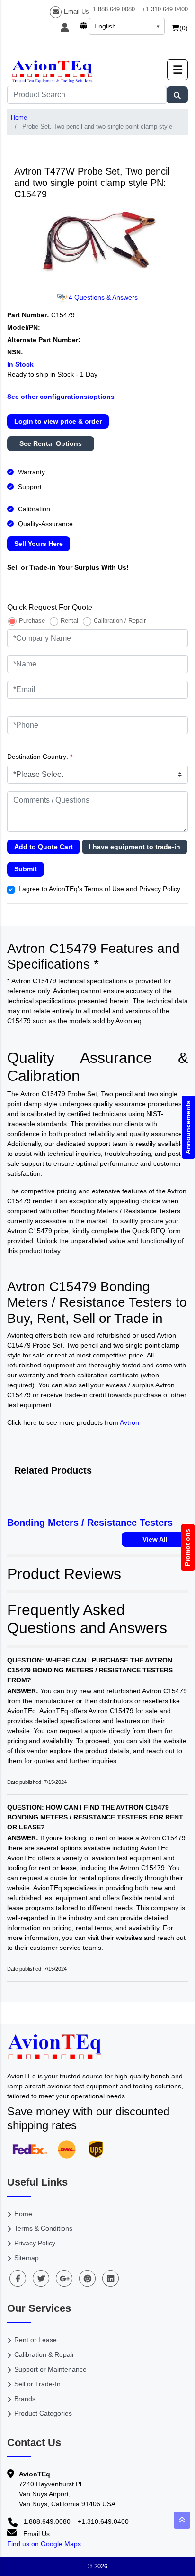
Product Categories (43, 2413)
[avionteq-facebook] (18, 2278)
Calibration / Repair (120, 621)
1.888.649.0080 (114, 9)
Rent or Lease (35, 2340)
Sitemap (27, 2258)
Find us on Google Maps (44, 2544)
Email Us (76, 12)
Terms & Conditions (43, 2228)
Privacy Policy (35, 2243)
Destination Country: (40, 757)
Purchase (32, 621)
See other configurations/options (61, 397)
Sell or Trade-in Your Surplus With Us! (68, 567)
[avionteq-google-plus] (64, 2278)
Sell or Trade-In (37, 2384)
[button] (177, 70)
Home (19, 117)
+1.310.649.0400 (165, 9)
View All (155, 1539)
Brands (25, 2399)
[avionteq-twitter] (41, 2278)
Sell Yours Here (39, 544)
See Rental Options (51, 443)
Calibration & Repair (44, 2354)
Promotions (188, 1547)
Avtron (129, 1422)
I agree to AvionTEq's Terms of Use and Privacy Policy (99, 889)
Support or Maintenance (50, 2369)
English (105, 26)
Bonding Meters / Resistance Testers (90, 1523)
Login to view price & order (58, 421)
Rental (69, 621)
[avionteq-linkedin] (111, 2278)
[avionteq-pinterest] (87, 2278)
